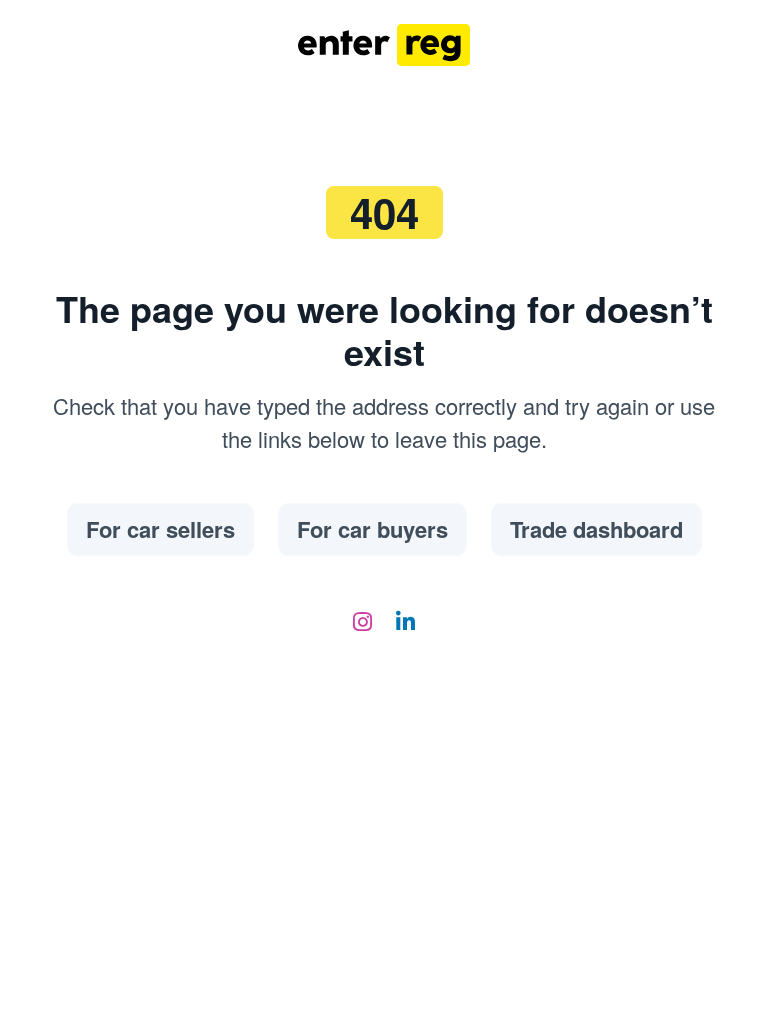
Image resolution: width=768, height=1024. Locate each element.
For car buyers (372, 529)
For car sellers (160, 529)
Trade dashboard (596, 529)
